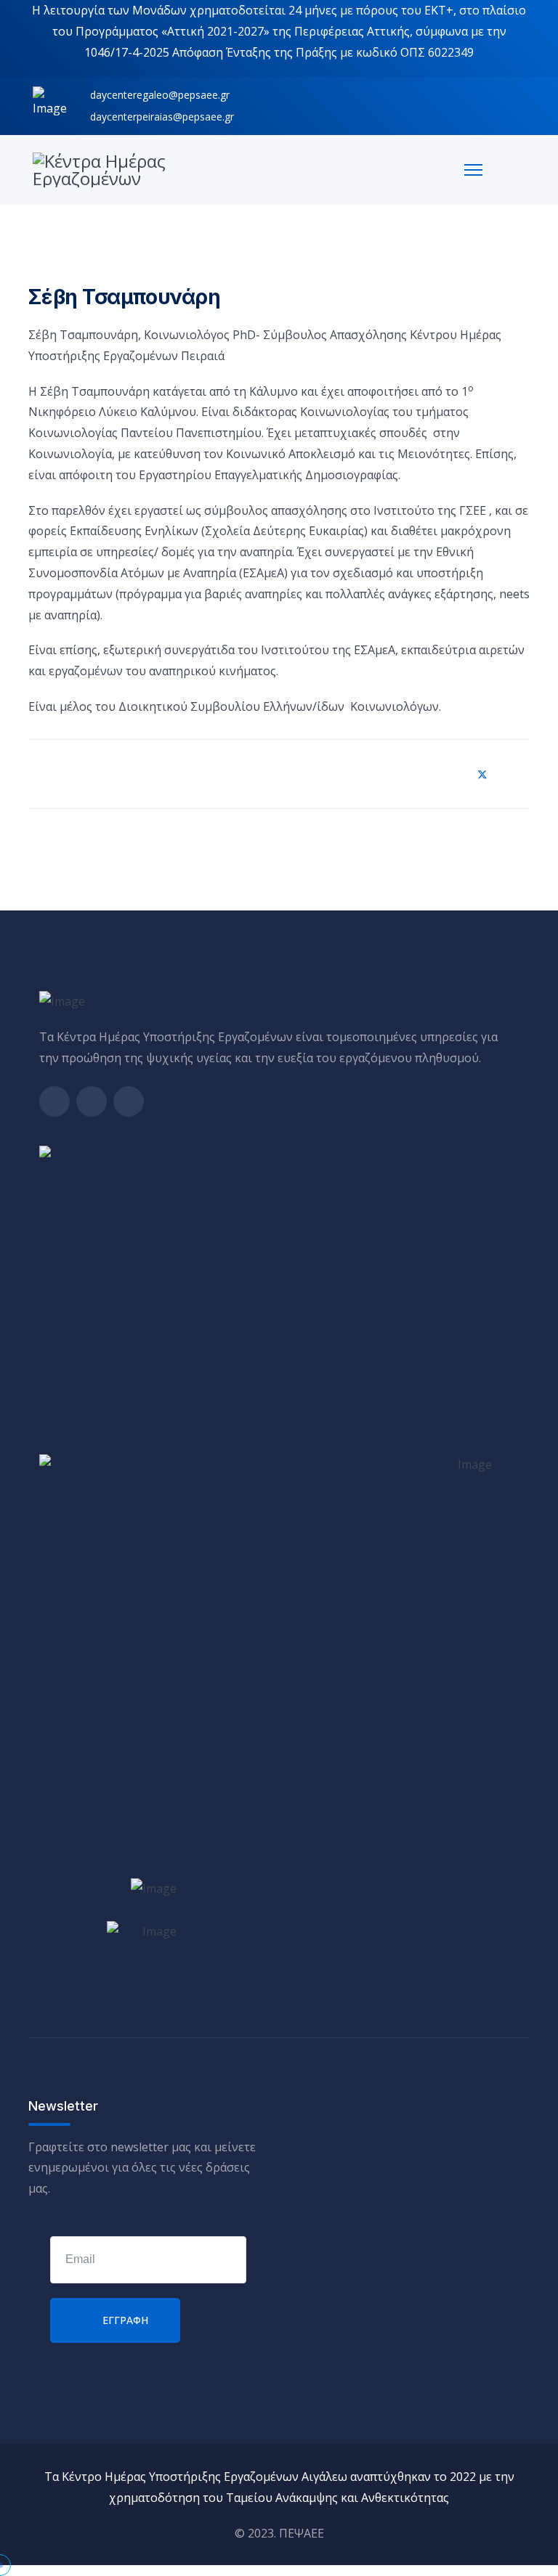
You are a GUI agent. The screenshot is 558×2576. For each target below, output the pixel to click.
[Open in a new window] (154, 1887)
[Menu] (473, 170)
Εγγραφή (124, 2320)
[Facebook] (448, 774)
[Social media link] (54, 1101)
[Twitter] (482, 774)
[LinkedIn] (517, 774)
